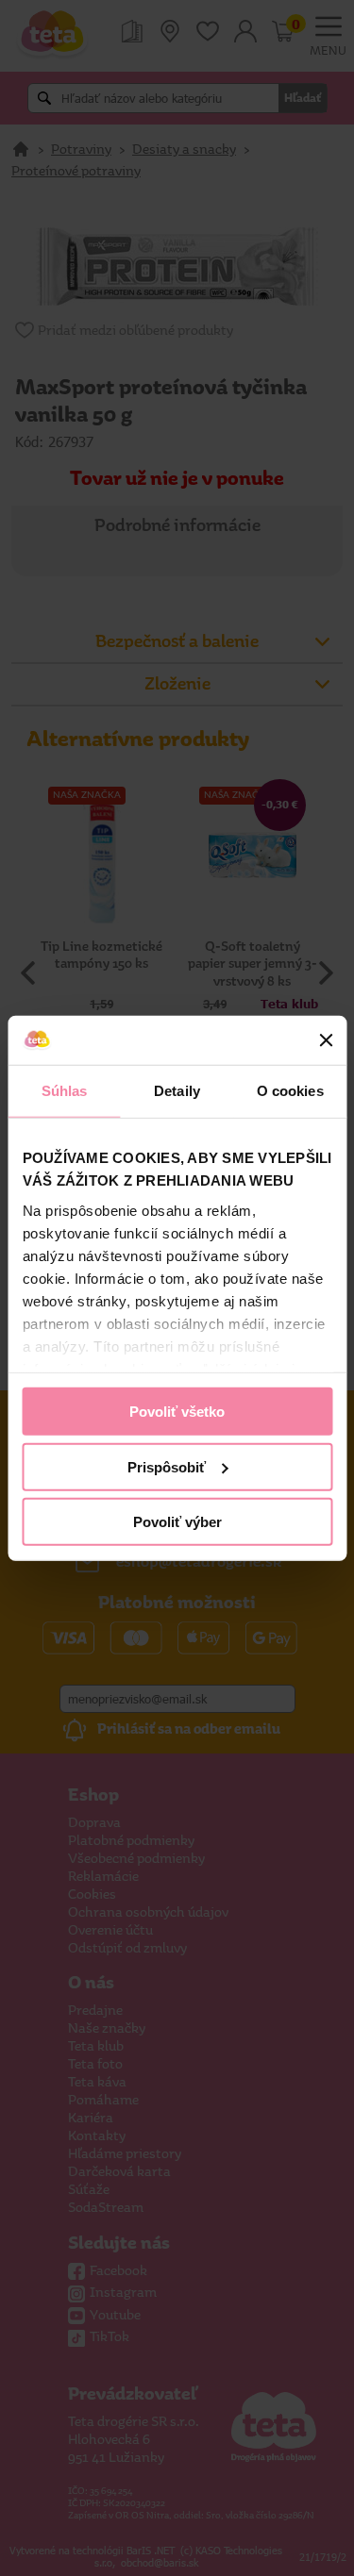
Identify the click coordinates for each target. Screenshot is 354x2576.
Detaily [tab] (177, 1091)
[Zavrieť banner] (326, 1040)
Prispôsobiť (167, 1466)
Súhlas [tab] (65, 1091)
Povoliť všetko (177, 1412)
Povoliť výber (177, 1522)
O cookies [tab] (290, 1091)
